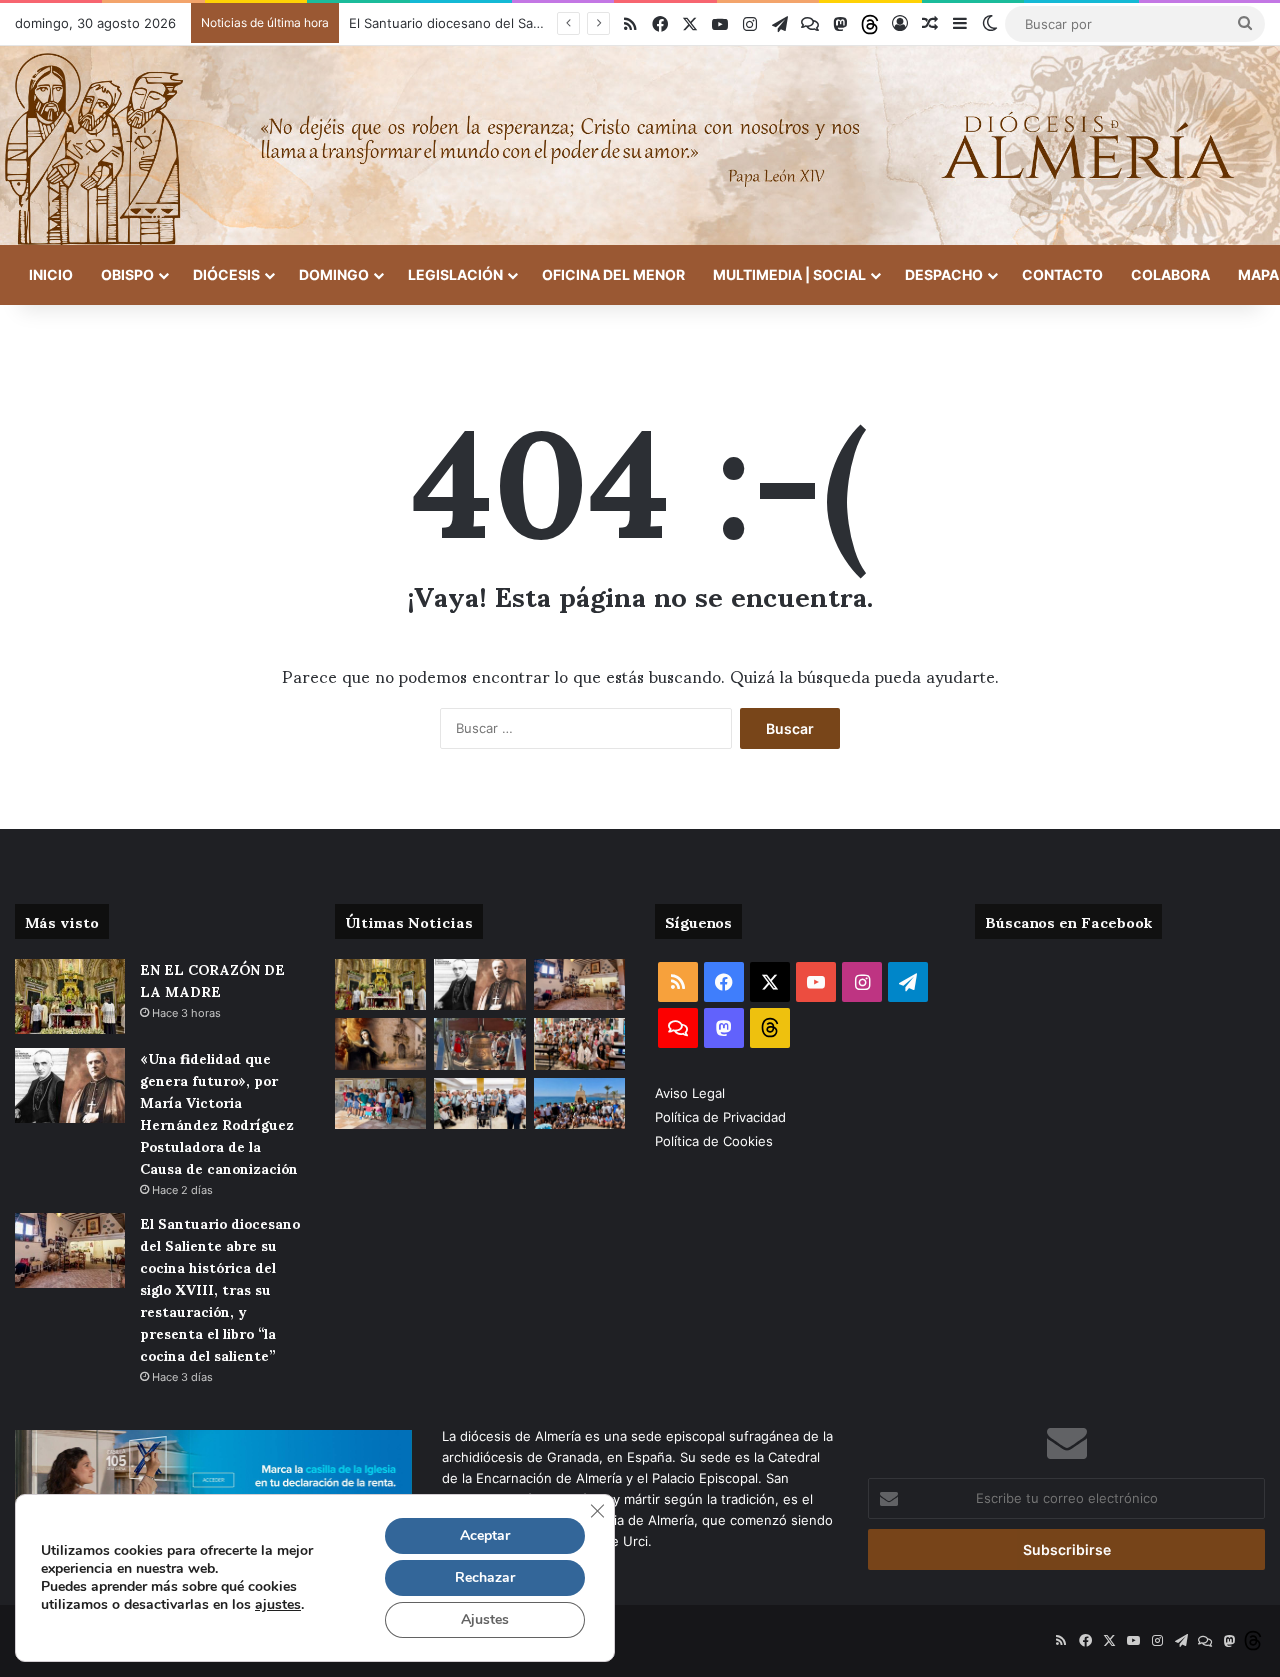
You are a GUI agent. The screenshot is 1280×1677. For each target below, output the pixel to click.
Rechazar (485, 1577)
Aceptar (485, 1535)
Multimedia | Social (789, 274)
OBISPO (127, 274)
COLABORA (1170, 274)
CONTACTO (1062, 274)
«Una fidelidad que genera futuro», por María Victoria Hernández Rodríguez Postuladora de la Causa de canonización (219, 1112)
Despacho (944, 274)
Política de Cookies (714, 1141)
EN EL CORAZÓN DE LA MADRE (212, 979)
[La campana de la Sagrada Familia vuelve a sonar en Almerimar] (479, 1044)
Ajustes (485, 1619)
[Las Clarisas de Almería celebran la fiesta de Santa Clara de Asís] (380, 1044)
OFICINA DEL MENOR (613, 274)
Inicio (51, 274)
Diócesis (226, 274)
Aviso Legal (692, 1093)
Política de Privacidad (722, 1117)
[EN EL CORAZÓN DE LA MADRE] (70, 996)
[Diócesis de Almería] (640, 145)
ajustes (278, 1605)
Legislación (455, 274)
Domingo (334, 274)
